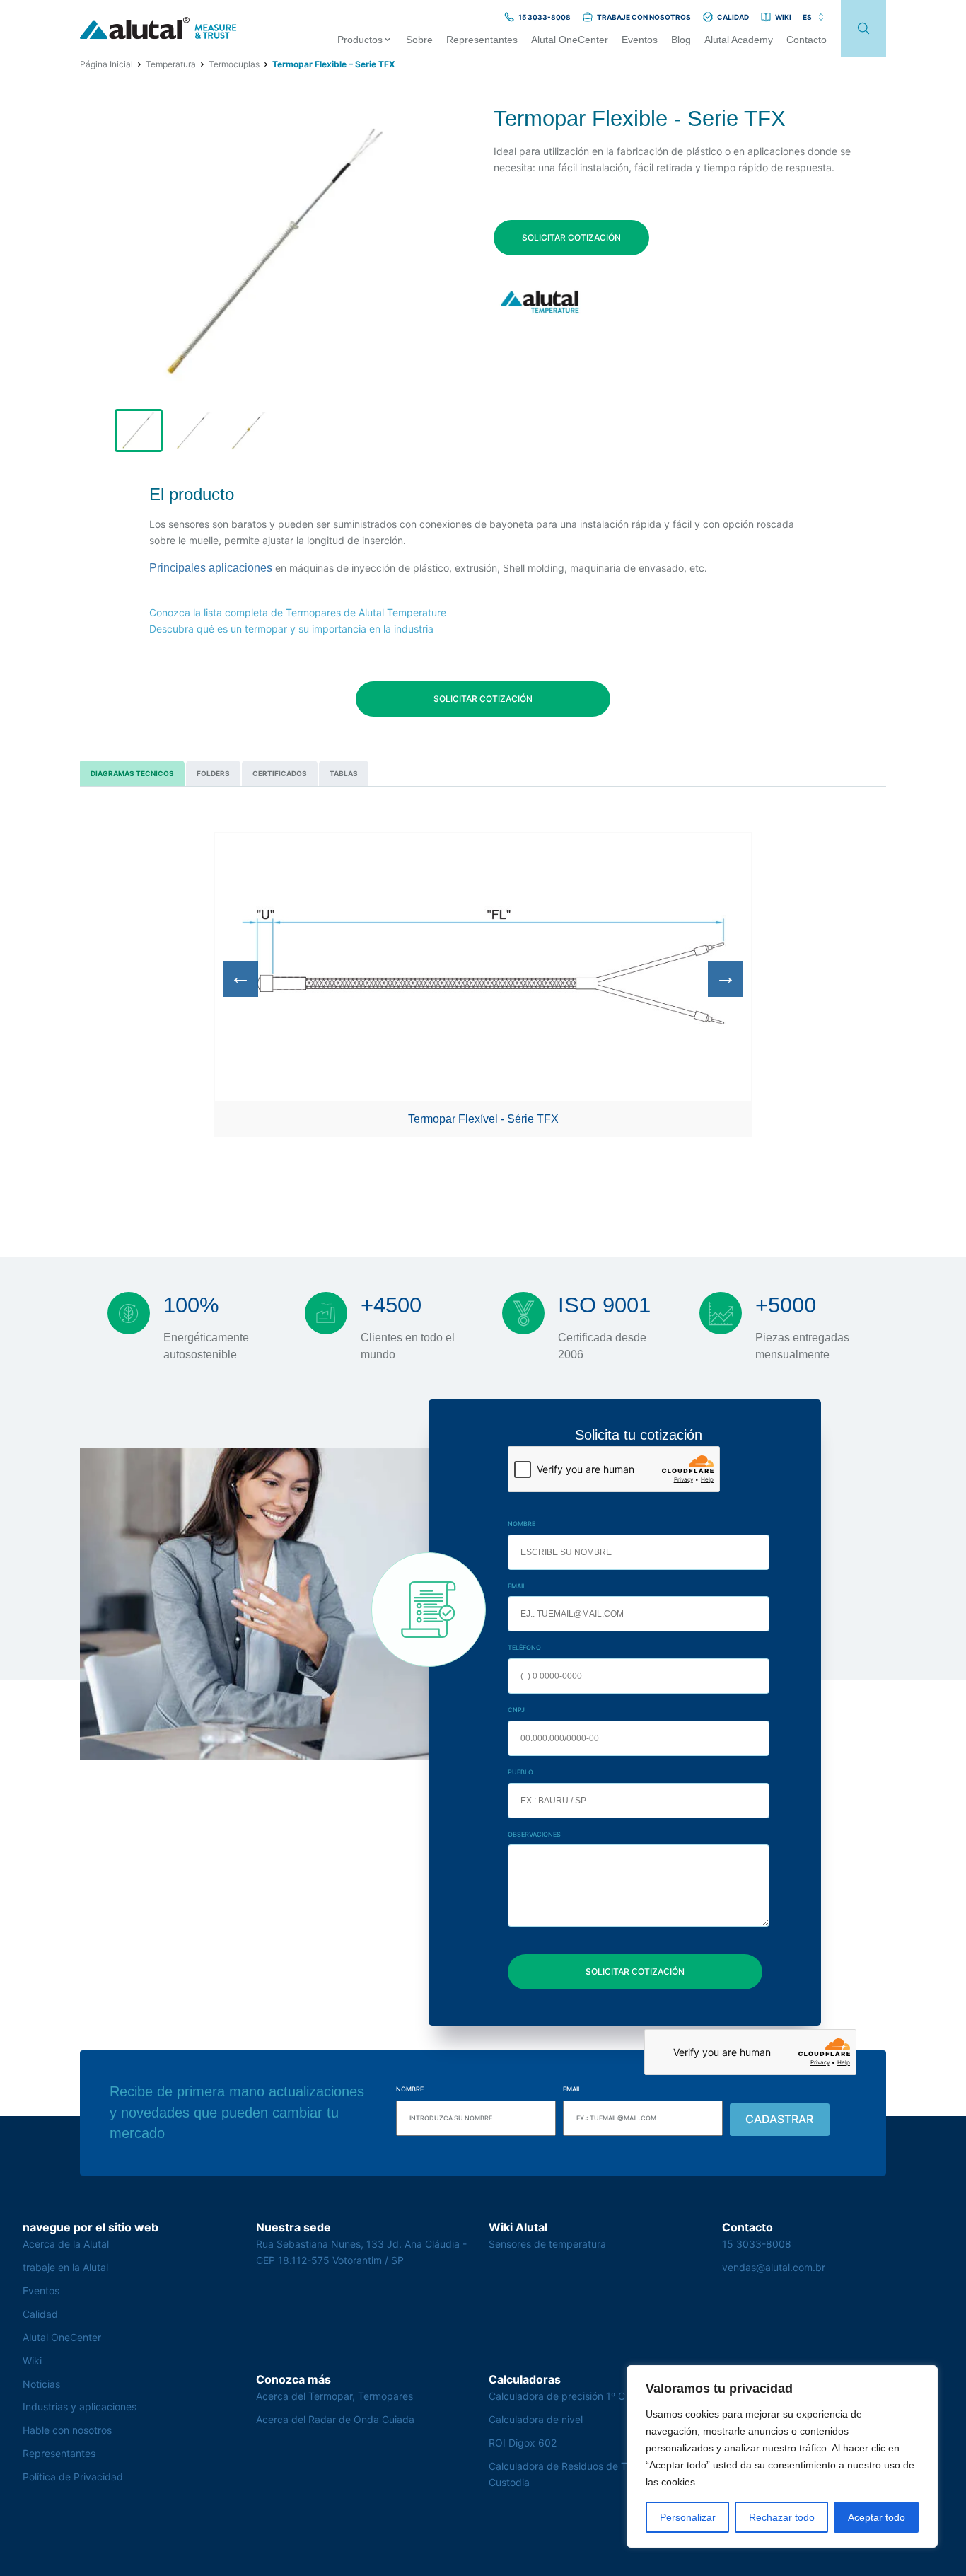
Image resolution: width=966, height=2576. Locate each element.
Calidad (40, 2314)
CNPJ (516, 1710)
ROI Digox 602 (523, 2443)
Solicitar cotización (571, 237)
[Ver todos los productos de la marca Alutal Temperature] (541, 302)
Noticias (41, 2384)
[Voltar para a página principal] (158, 29)
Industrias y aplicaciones (80, 2407)
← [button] (240, 977)
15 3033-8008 (757, 2244)
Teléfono (524, 1647)
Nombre (522, 1524)
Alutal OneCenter (62, 2337)
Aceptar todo (877, 2517)
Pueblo (520, 1772)
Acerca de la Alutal (66, 2244)
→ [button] (726, 977)
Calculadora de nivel (536, 2419)
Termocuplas (234, 64)
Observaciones (534, 1834)
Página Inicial (106, 64)
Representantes (59, 2453)
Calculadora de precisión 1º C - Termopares (589, 2396)
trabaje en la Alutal (65, 2267)
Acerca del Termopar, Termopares (334, 2396)
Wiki (32, 2361)
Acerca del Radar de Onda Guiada (335, 2419)
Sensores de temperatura (547, 2244)
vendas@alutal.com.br (774, 2267)
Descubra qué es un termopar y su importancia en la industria (291, 629)
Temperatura (171, 64)
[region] (782, 2456)
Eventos (41, 2291)
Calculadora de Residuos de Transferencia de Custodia (594, 2474)
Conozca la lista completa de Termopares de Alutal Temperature (298, 612)
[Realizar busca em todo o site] (863, 29)
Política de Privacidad (73, 2477)
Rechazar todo (782, 2517)
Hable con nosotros (67, 2430)
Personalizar (688, 2517)
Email (517, 1586)
